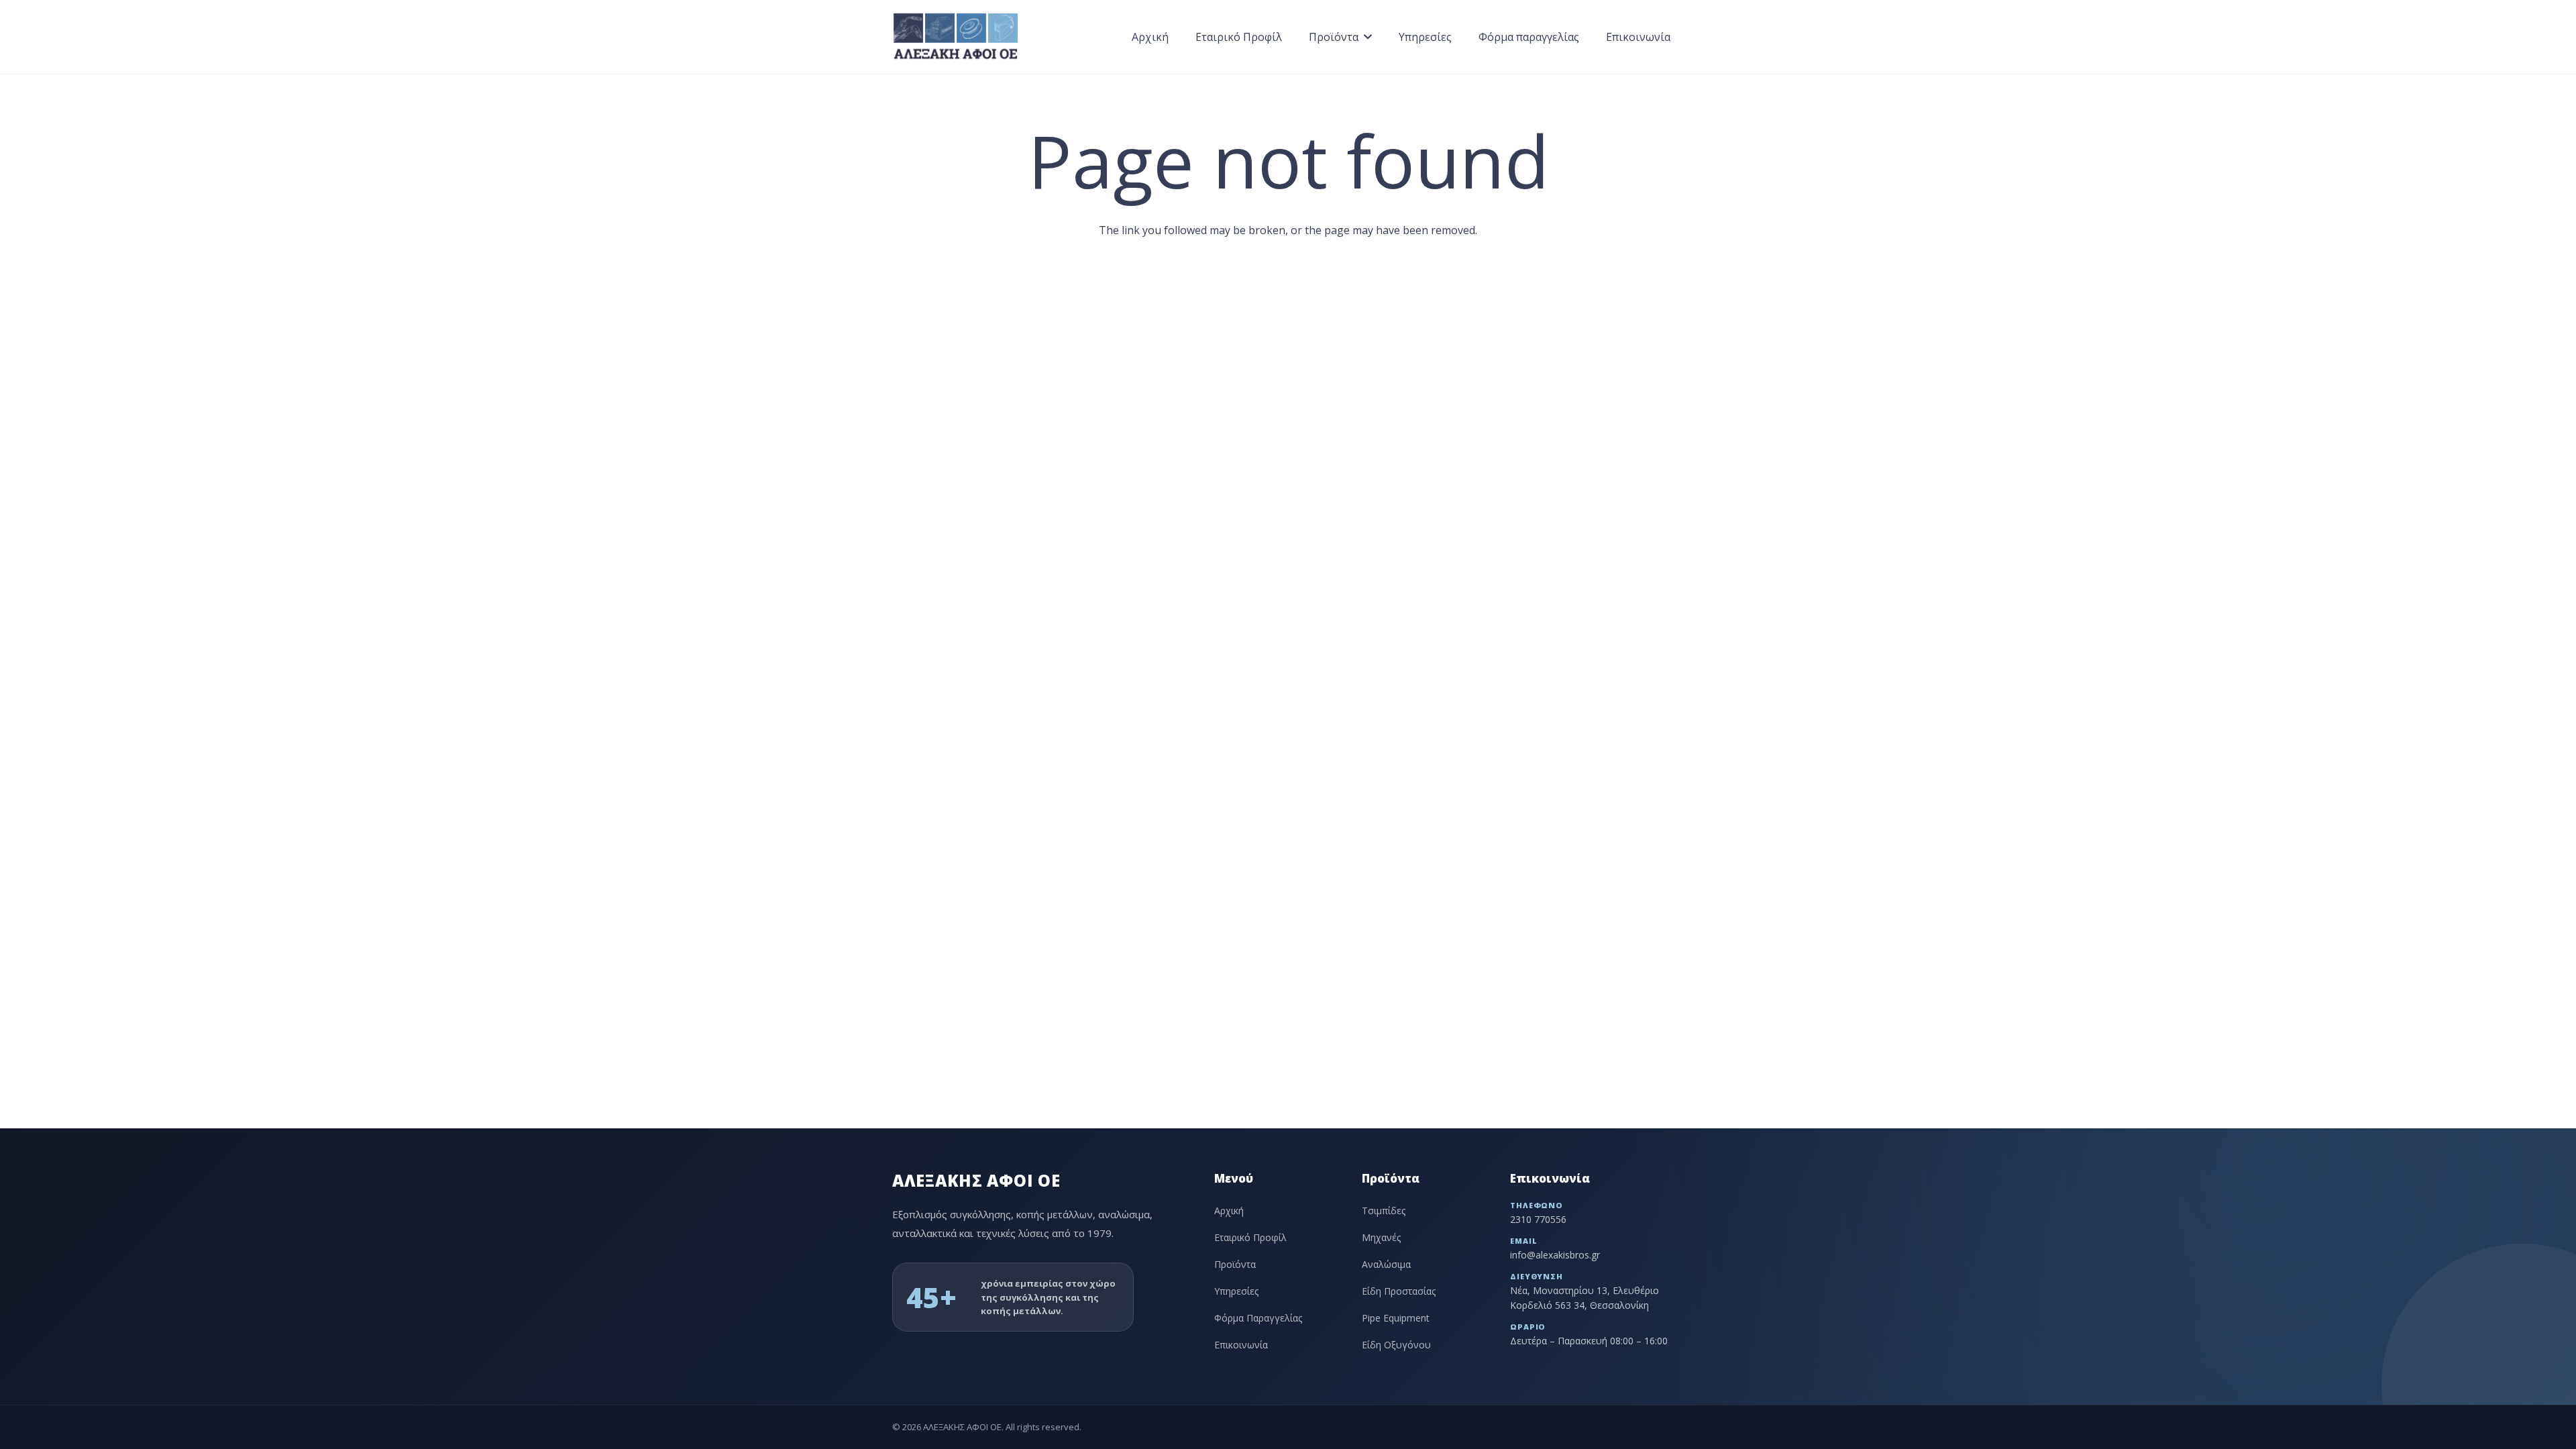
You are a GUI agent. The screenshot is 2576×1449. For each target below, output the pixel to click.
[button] (1368, 37)
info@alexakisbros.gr (1555, 1255)
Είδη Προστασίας (1399, 1291)
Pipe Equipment (1396, 1318)
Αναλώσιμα (1386, 1264)
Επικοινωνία (1241, 1345)
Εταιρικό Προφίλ (1250, 1237)
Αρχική (1229, 1211)
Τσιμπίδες (1384, 1211)
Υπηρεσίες (1236, 1291)
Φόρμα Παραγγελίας (1258, 1318)
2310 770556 (1538, 1219)
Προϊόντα (1235, 1264)
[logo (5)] (956, 37)
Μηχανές (1381, 1237)
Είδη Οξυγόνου (1396, 1345)
